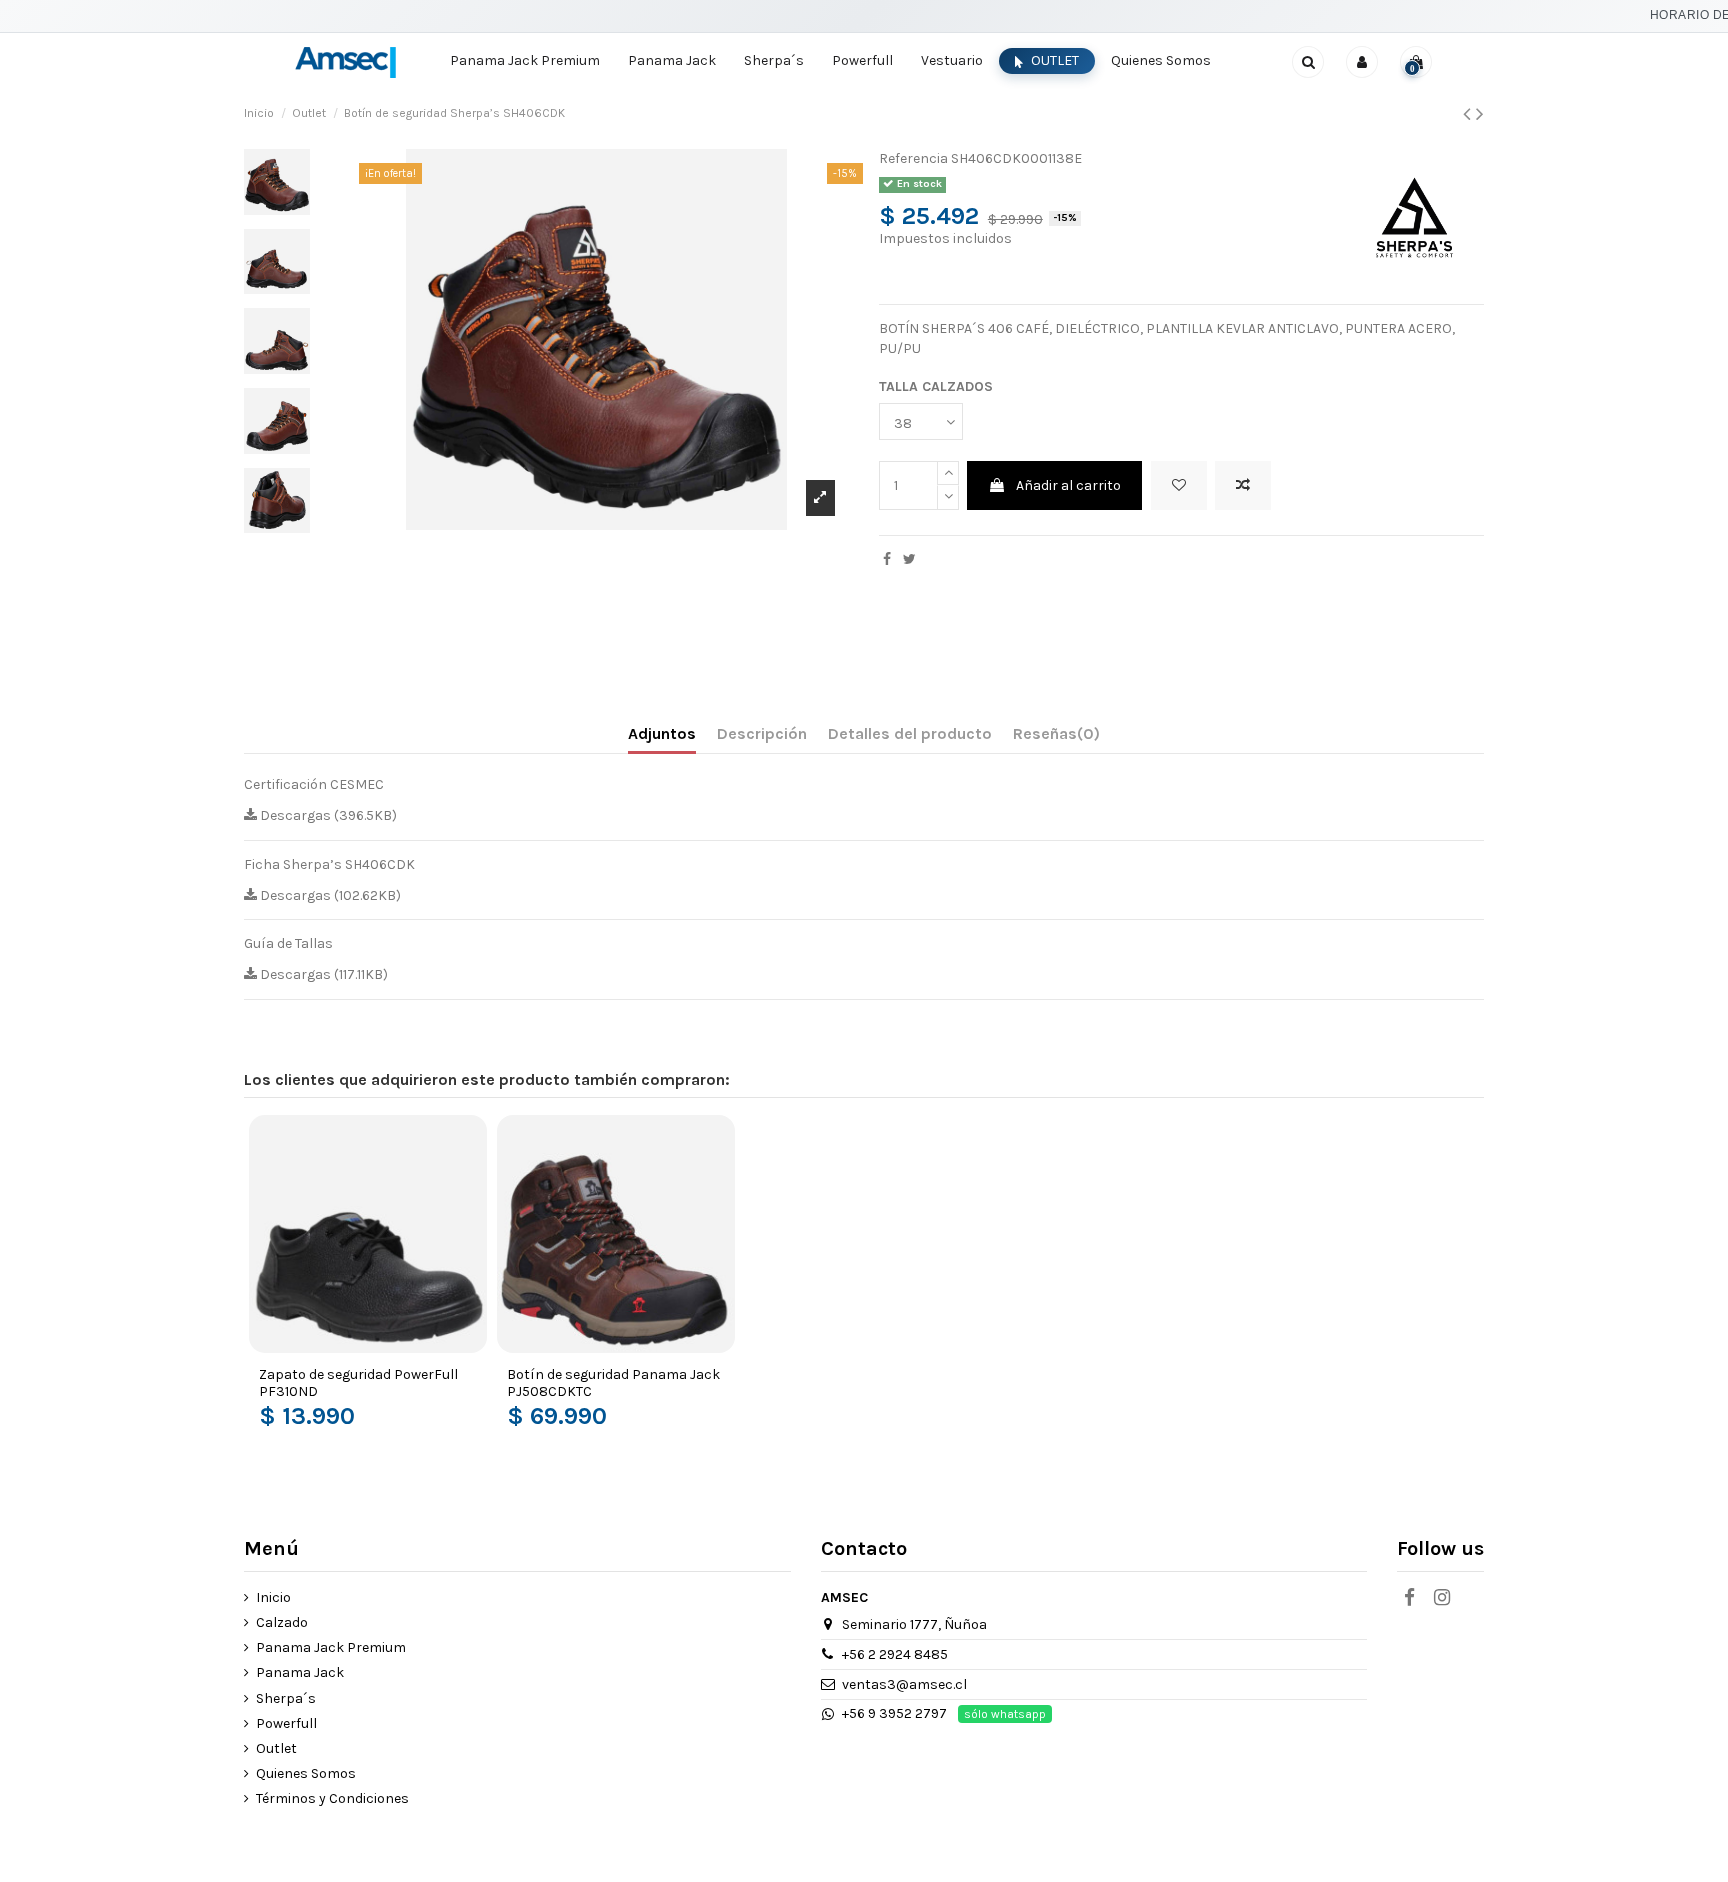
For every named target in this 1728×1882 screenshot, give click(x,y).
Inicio (273, 1597)
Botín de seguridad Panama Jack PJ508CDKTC (613, 1383)
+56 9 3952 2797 (894, 1713)
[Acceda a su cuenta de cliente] (1362, 62)
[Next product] (1480, 114)
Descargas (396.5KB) (327, 815)
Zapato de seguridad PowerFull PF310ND (358, 1383)
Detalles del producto (910, 733)
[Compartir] (887, 559)
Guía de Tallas (288, 943)
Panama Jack (300, 1672)
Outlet (276, 1748)
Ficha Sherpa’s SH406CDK (329, 864)
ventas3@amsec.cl (904, 1684)
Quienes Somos (306, 1773)
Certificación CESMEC (314, 784)
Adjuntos (662, 733)
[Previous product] (1469, 114)
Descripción (762, 733)
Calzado (282, 1622)
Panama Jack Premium (331, 1647)
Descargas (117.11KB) (322, 974)
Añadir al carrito (1068, 485)
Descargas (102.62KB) (329, 895)
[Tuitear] (909, 559)
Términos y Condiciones (332, 1798)
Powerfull (286, 1723)
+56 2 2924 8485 (895, 1654)
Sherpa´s (286, 1698)
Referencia (913, 158)
